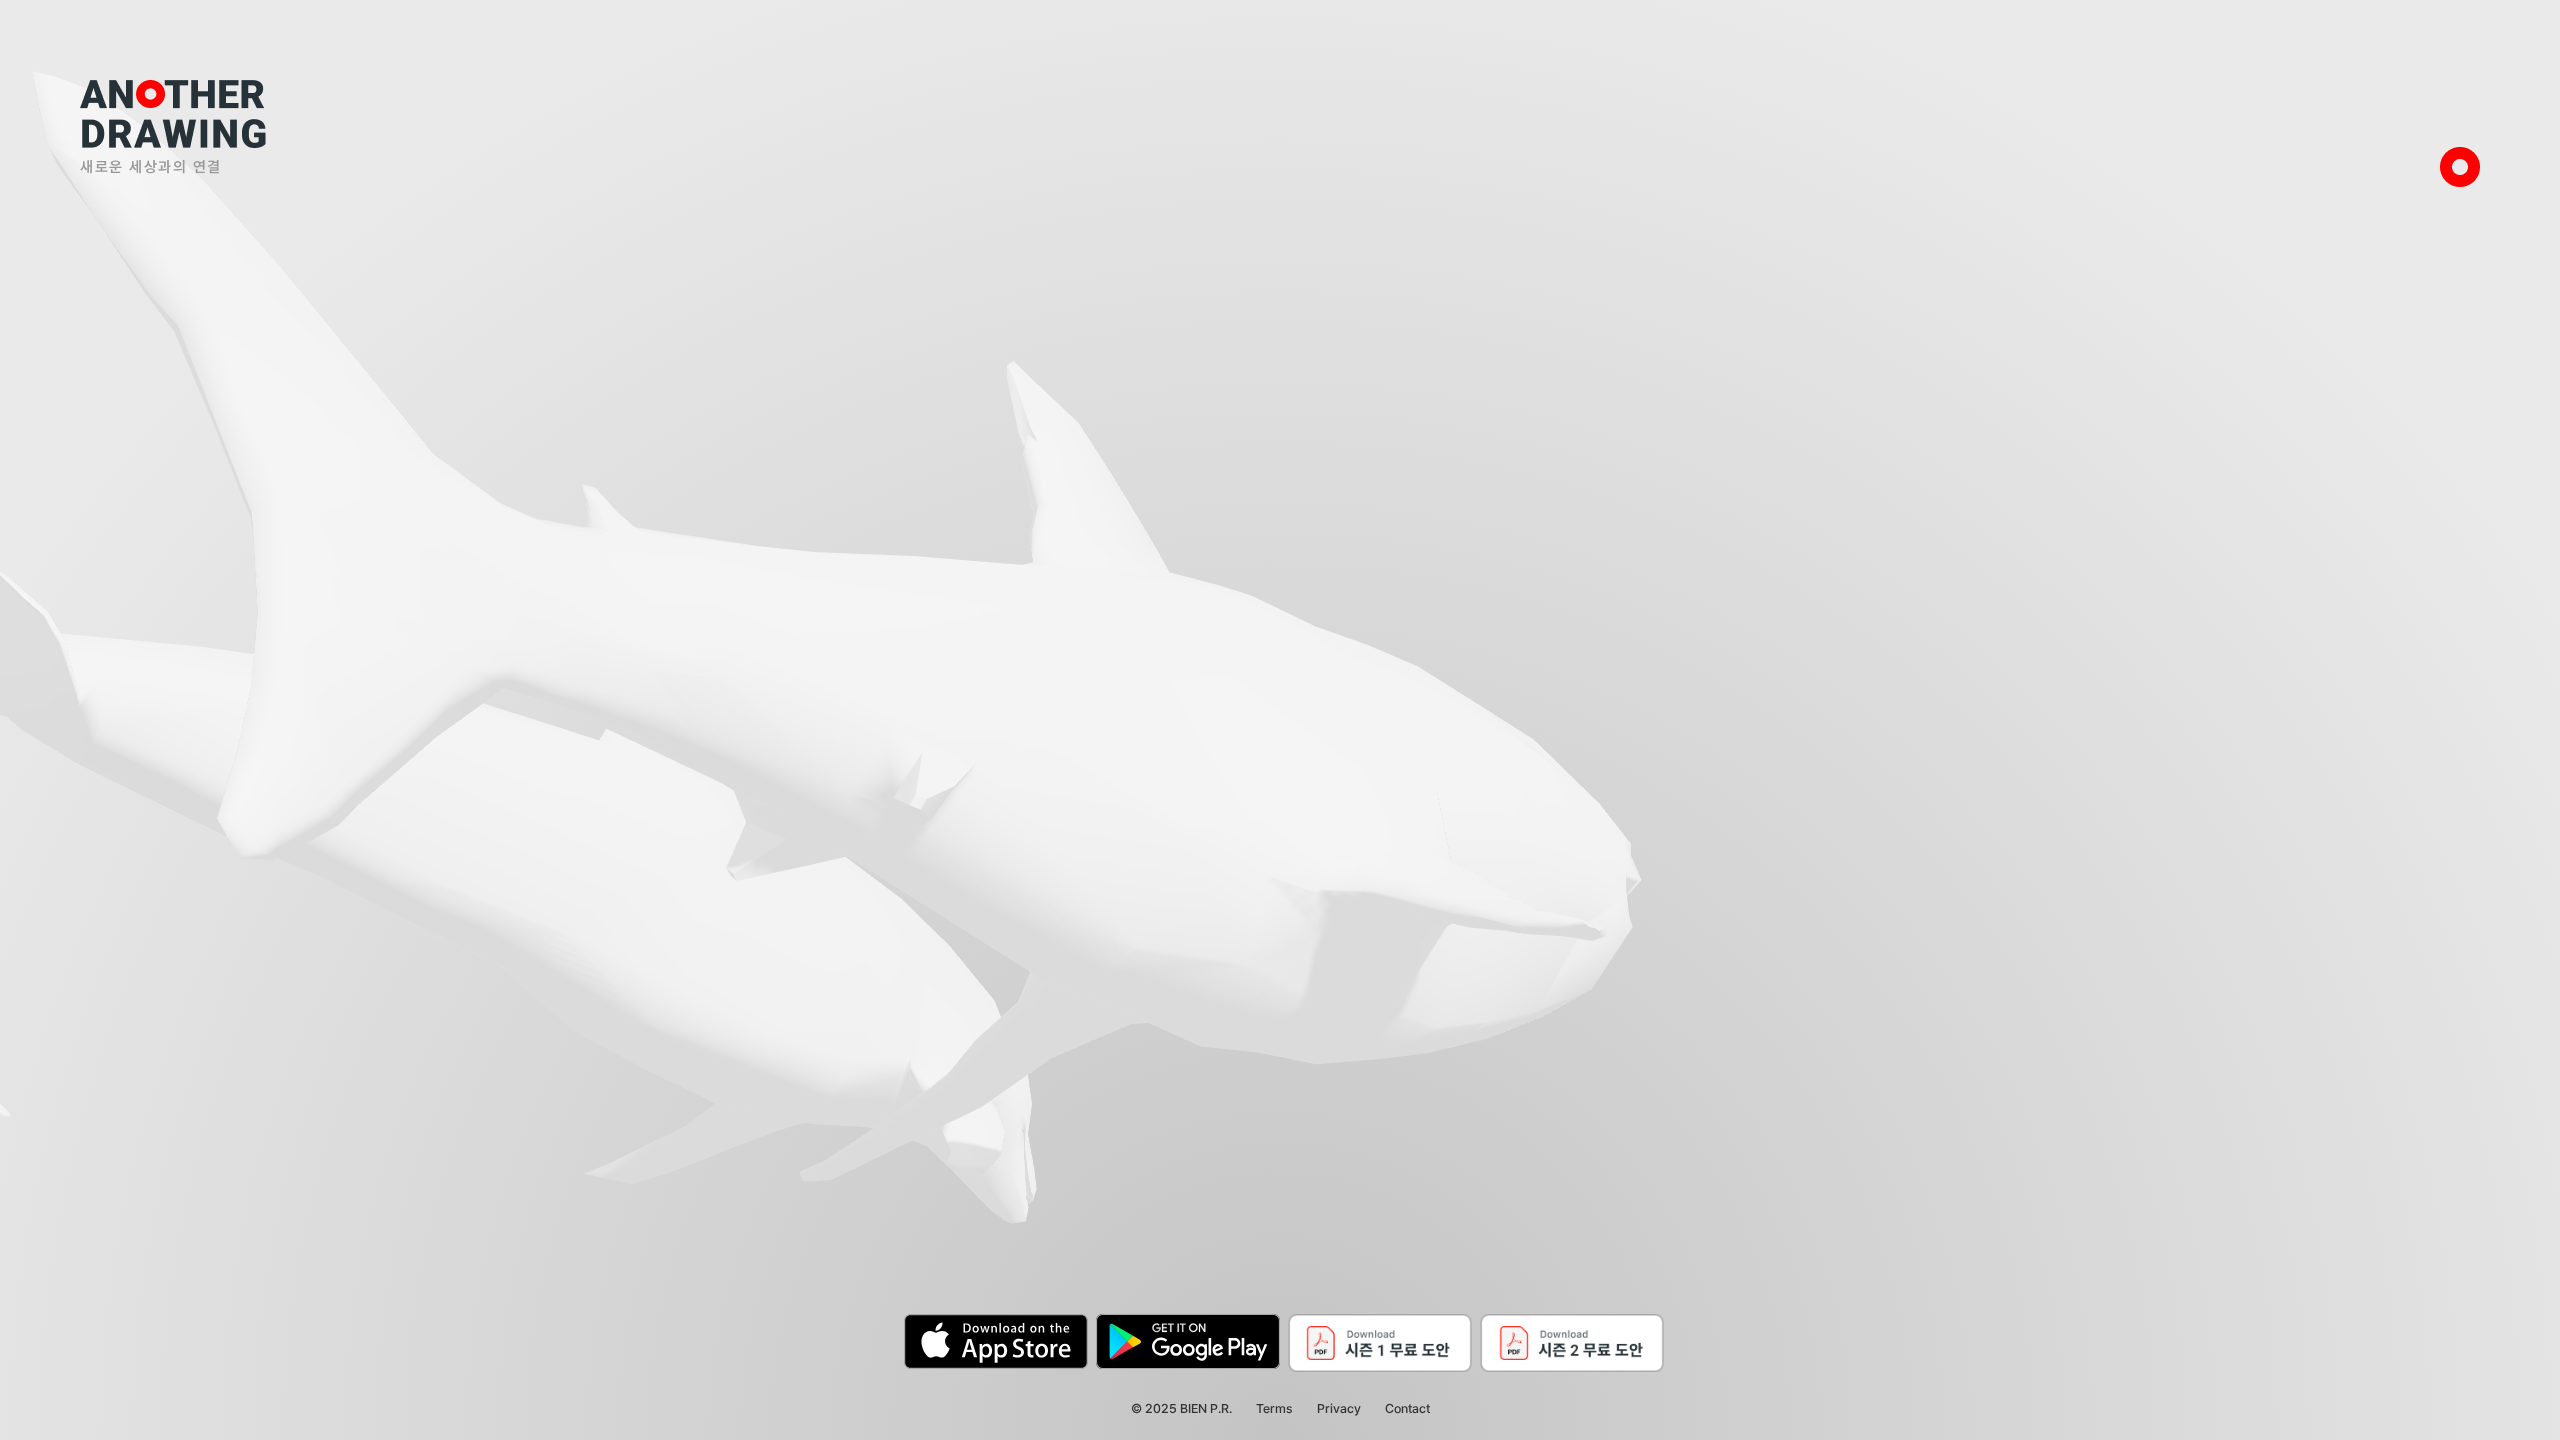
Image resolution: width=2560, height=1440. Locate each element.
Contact (1407, 1408)
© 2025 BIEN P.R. (1181, 1408)
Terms (1274, 1408)
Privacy (1339, 1408)
